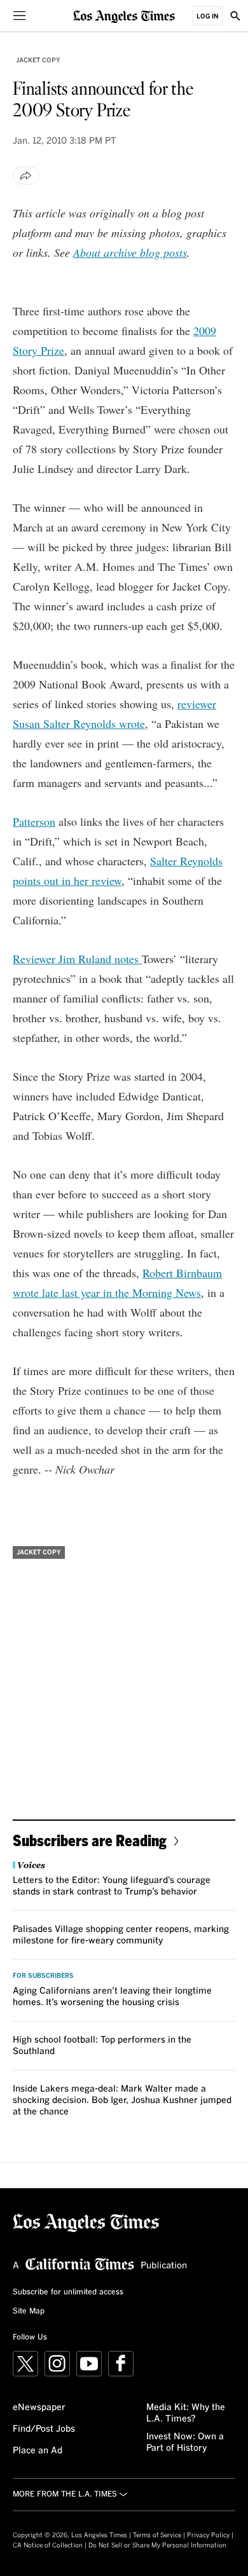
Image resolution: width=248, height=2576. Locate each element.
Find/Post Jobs (44, 2429)
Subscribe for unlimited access (68, 2292)
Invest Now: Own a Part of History (185, 2442)
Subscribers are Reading (90, 1840)
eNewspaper (39, 2408)
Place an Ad (38, 2451)
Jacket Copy (38, 60)
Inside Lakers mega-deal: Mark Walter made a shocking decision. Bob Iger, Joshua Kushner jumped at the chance (122, 2100)
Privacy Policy (208, 2535)
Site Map (29, 2312)
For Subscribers (43, 1976)
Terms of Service (157, 2535)
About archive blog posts (130, 252)
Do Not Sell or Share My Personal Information (157, 2545)
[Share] (26, 175)
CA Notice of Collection (48, 2545)
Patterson (34, 821)
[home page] (124, 16)
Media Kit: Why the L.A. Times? (186, 2413)
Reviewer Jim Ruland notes (77, 959)
